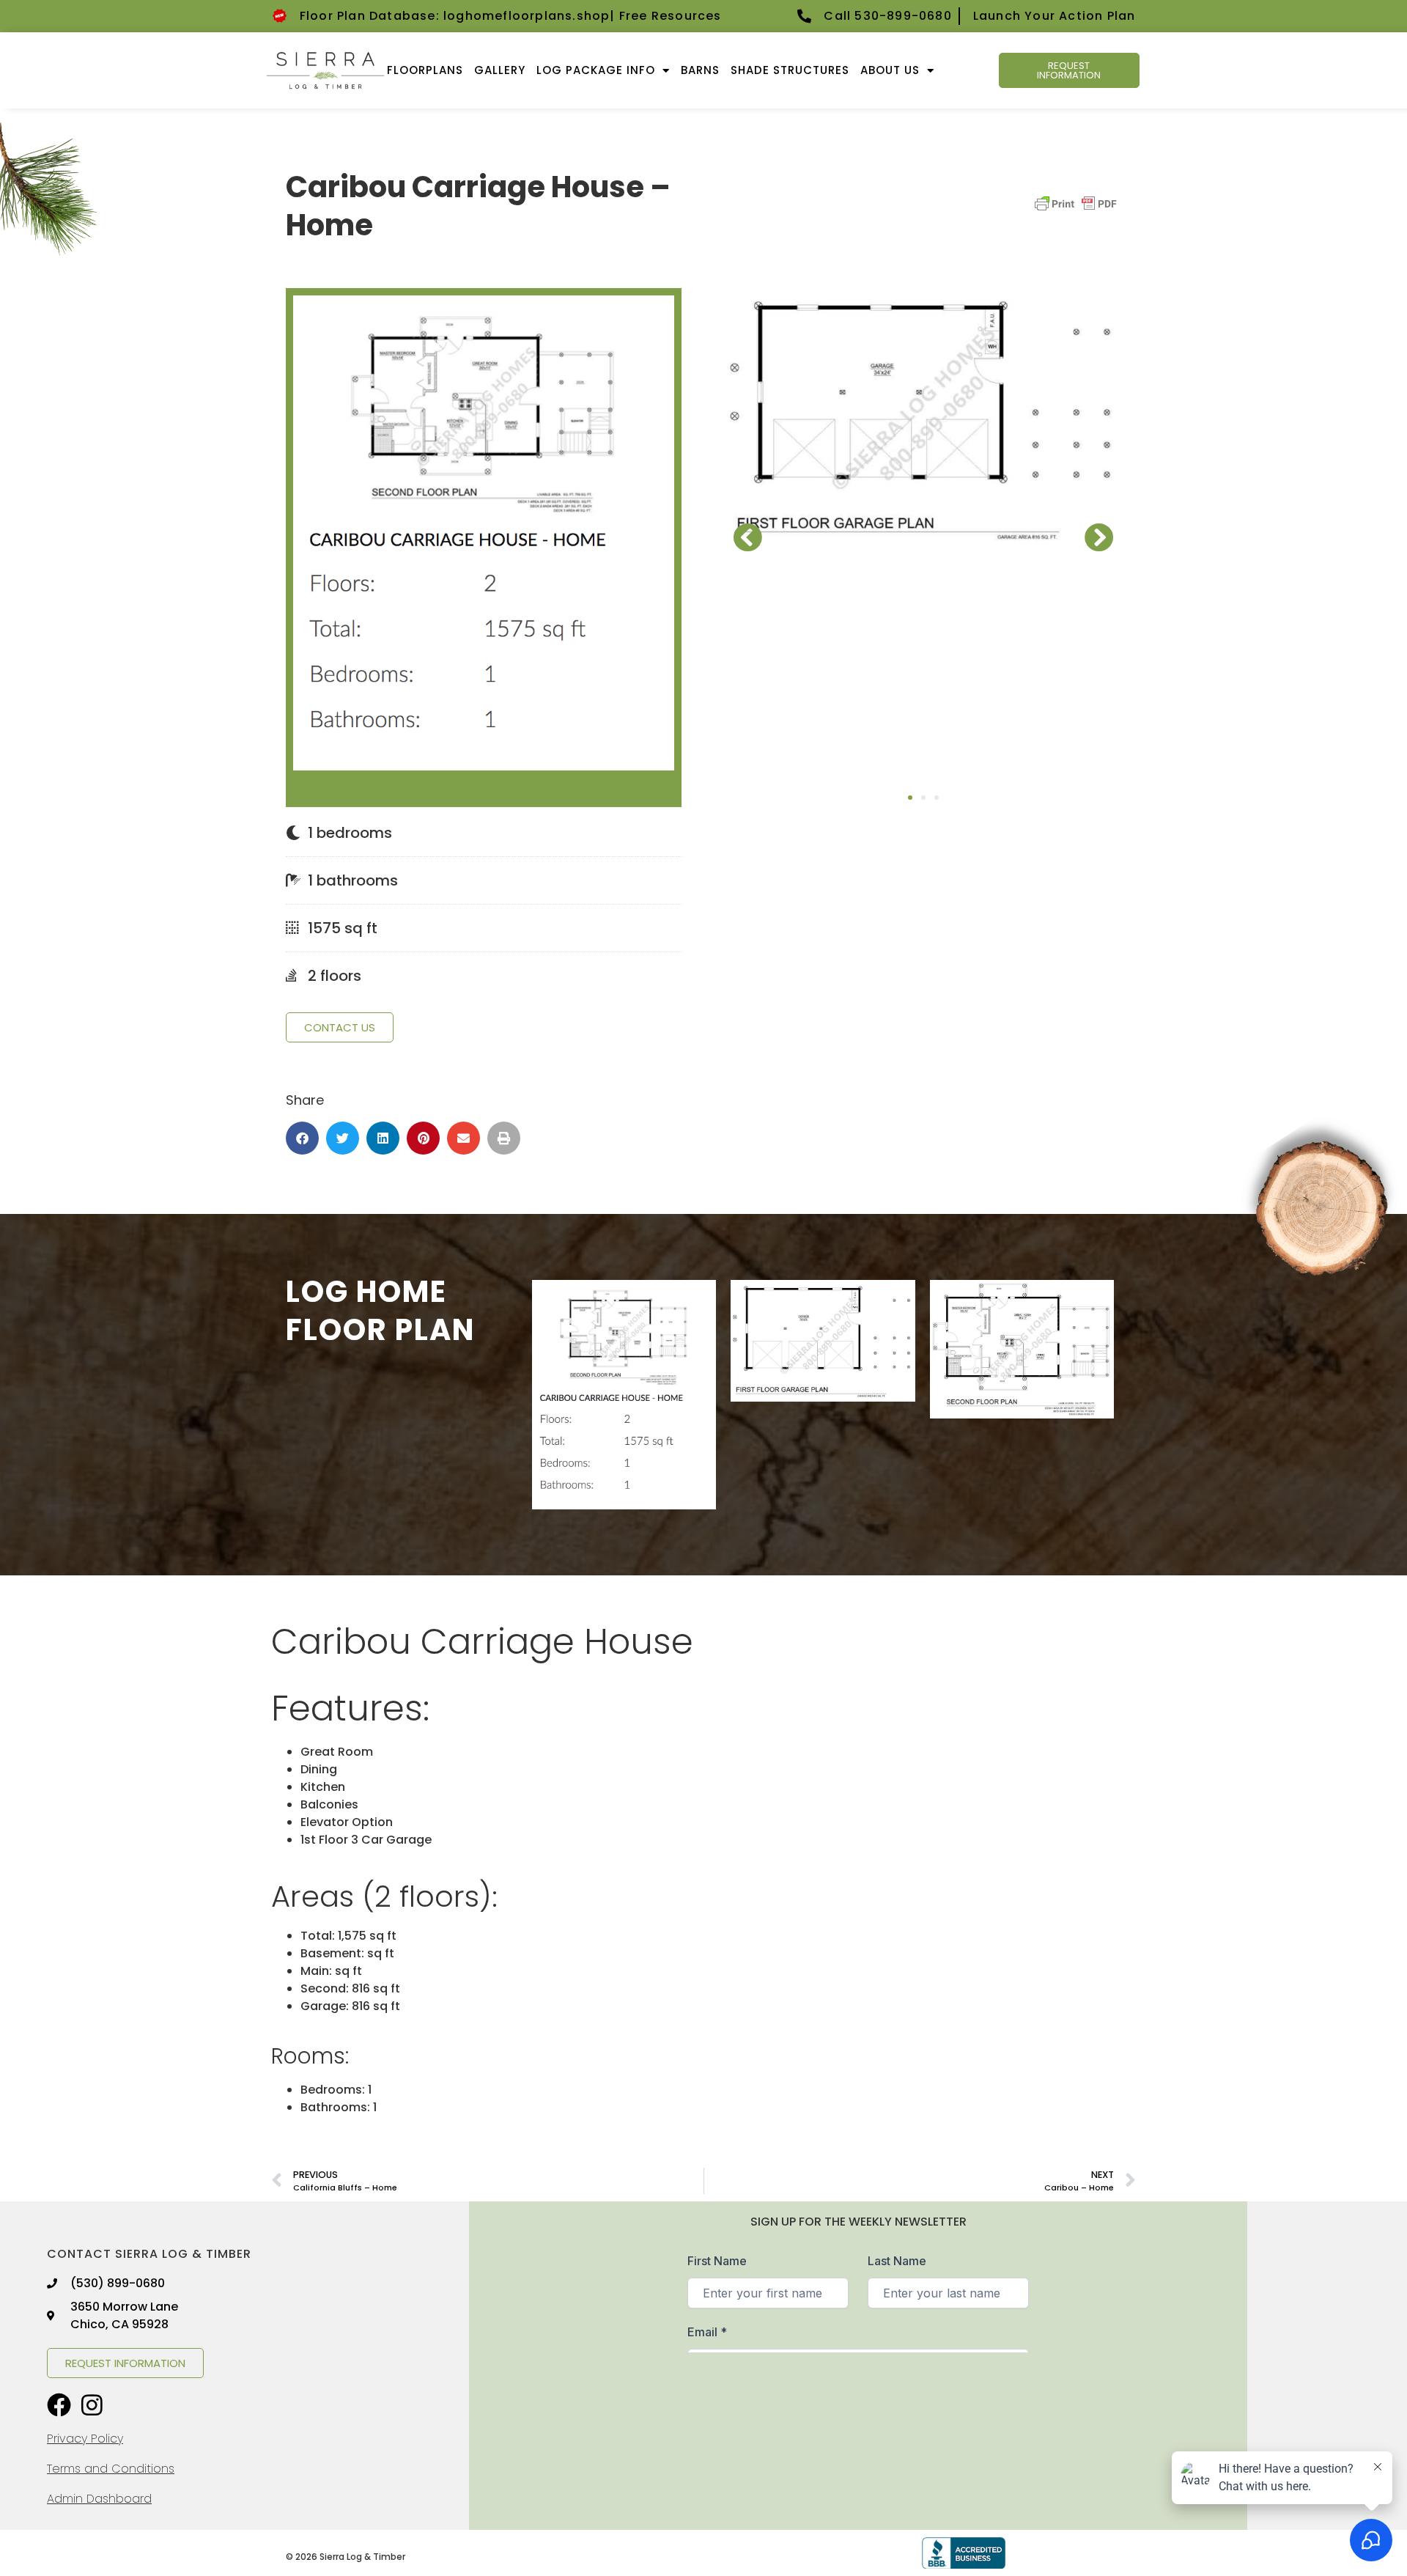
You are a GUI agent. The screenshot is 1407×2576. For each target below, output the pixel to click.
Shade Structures (790, 70)
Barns (700, 70)
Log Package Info (596, 70)
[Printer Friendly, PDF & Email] (1076, 211)
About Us (890, 70)
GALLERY (500, 70)
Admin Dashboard (99, 2499)
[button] (302, 1138)
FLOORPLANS (425, 70)
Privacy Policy (85, 2439)
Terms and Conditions (111, 2469)
